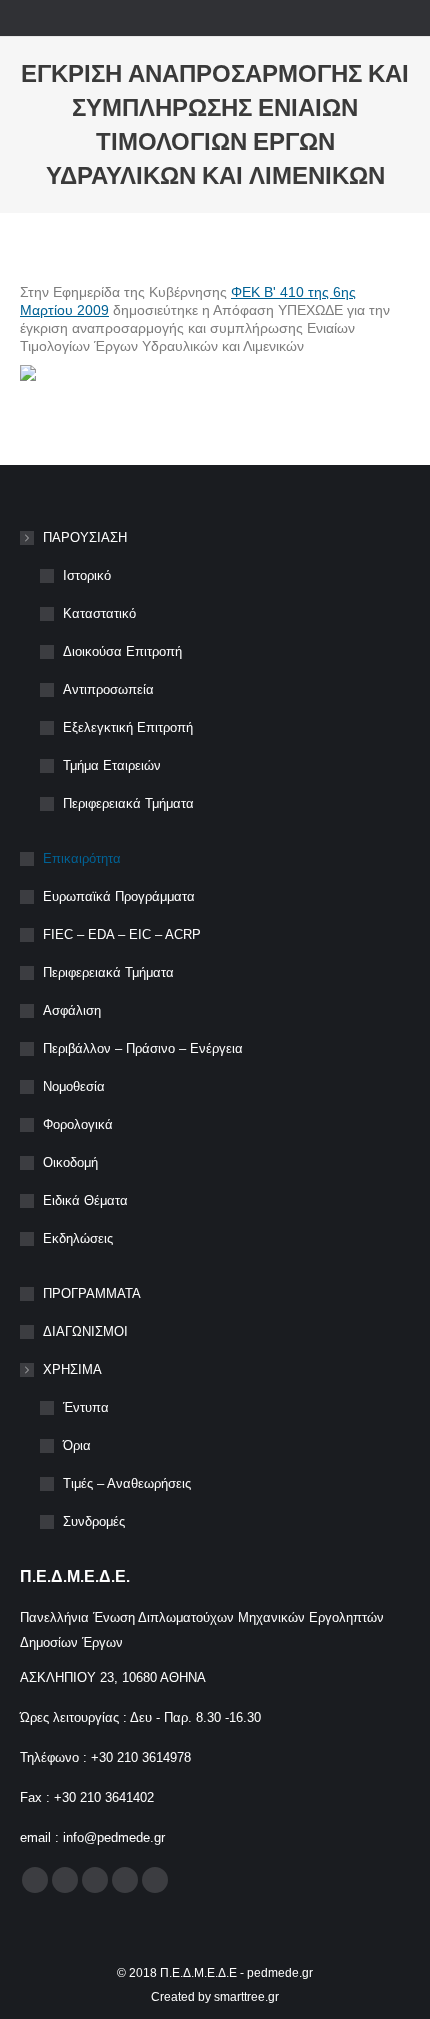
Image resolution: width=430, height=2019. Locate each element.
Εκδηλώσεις (78, 1238)
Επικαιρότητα (82, 858)
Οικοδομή (70, 1162)
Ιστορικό (87, 575)
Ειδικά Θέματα (85, 1200)
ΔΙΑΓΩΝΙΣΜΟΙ (85, 1331)
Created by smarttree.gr (215, 1997)
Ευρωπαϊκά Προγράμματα (119, 896)
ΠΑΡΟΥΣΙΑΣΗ (85, 537)
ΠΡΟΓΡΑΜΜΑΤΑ (92, 1293)
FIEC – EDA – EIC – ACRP (122, 934)
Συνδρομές (94, 1521)
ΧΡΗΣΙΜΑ (72, 1369)
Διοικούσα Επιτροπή (122, 651)
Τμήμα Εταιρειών (112, 765)
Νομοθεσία (74, 1086)
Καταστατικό (99, 613)
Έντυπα (86, 1407)
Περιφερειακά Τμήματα (128, 803)
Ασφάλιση (72, 1010)
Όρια (77, 1445)
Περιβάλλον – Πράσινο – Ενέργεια (143, 1048)
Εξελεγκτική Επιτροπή (128, 727)
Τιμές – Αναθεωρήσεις (127, 1483)
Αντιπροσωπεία (108, 689)
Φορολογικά (78, 1124)
